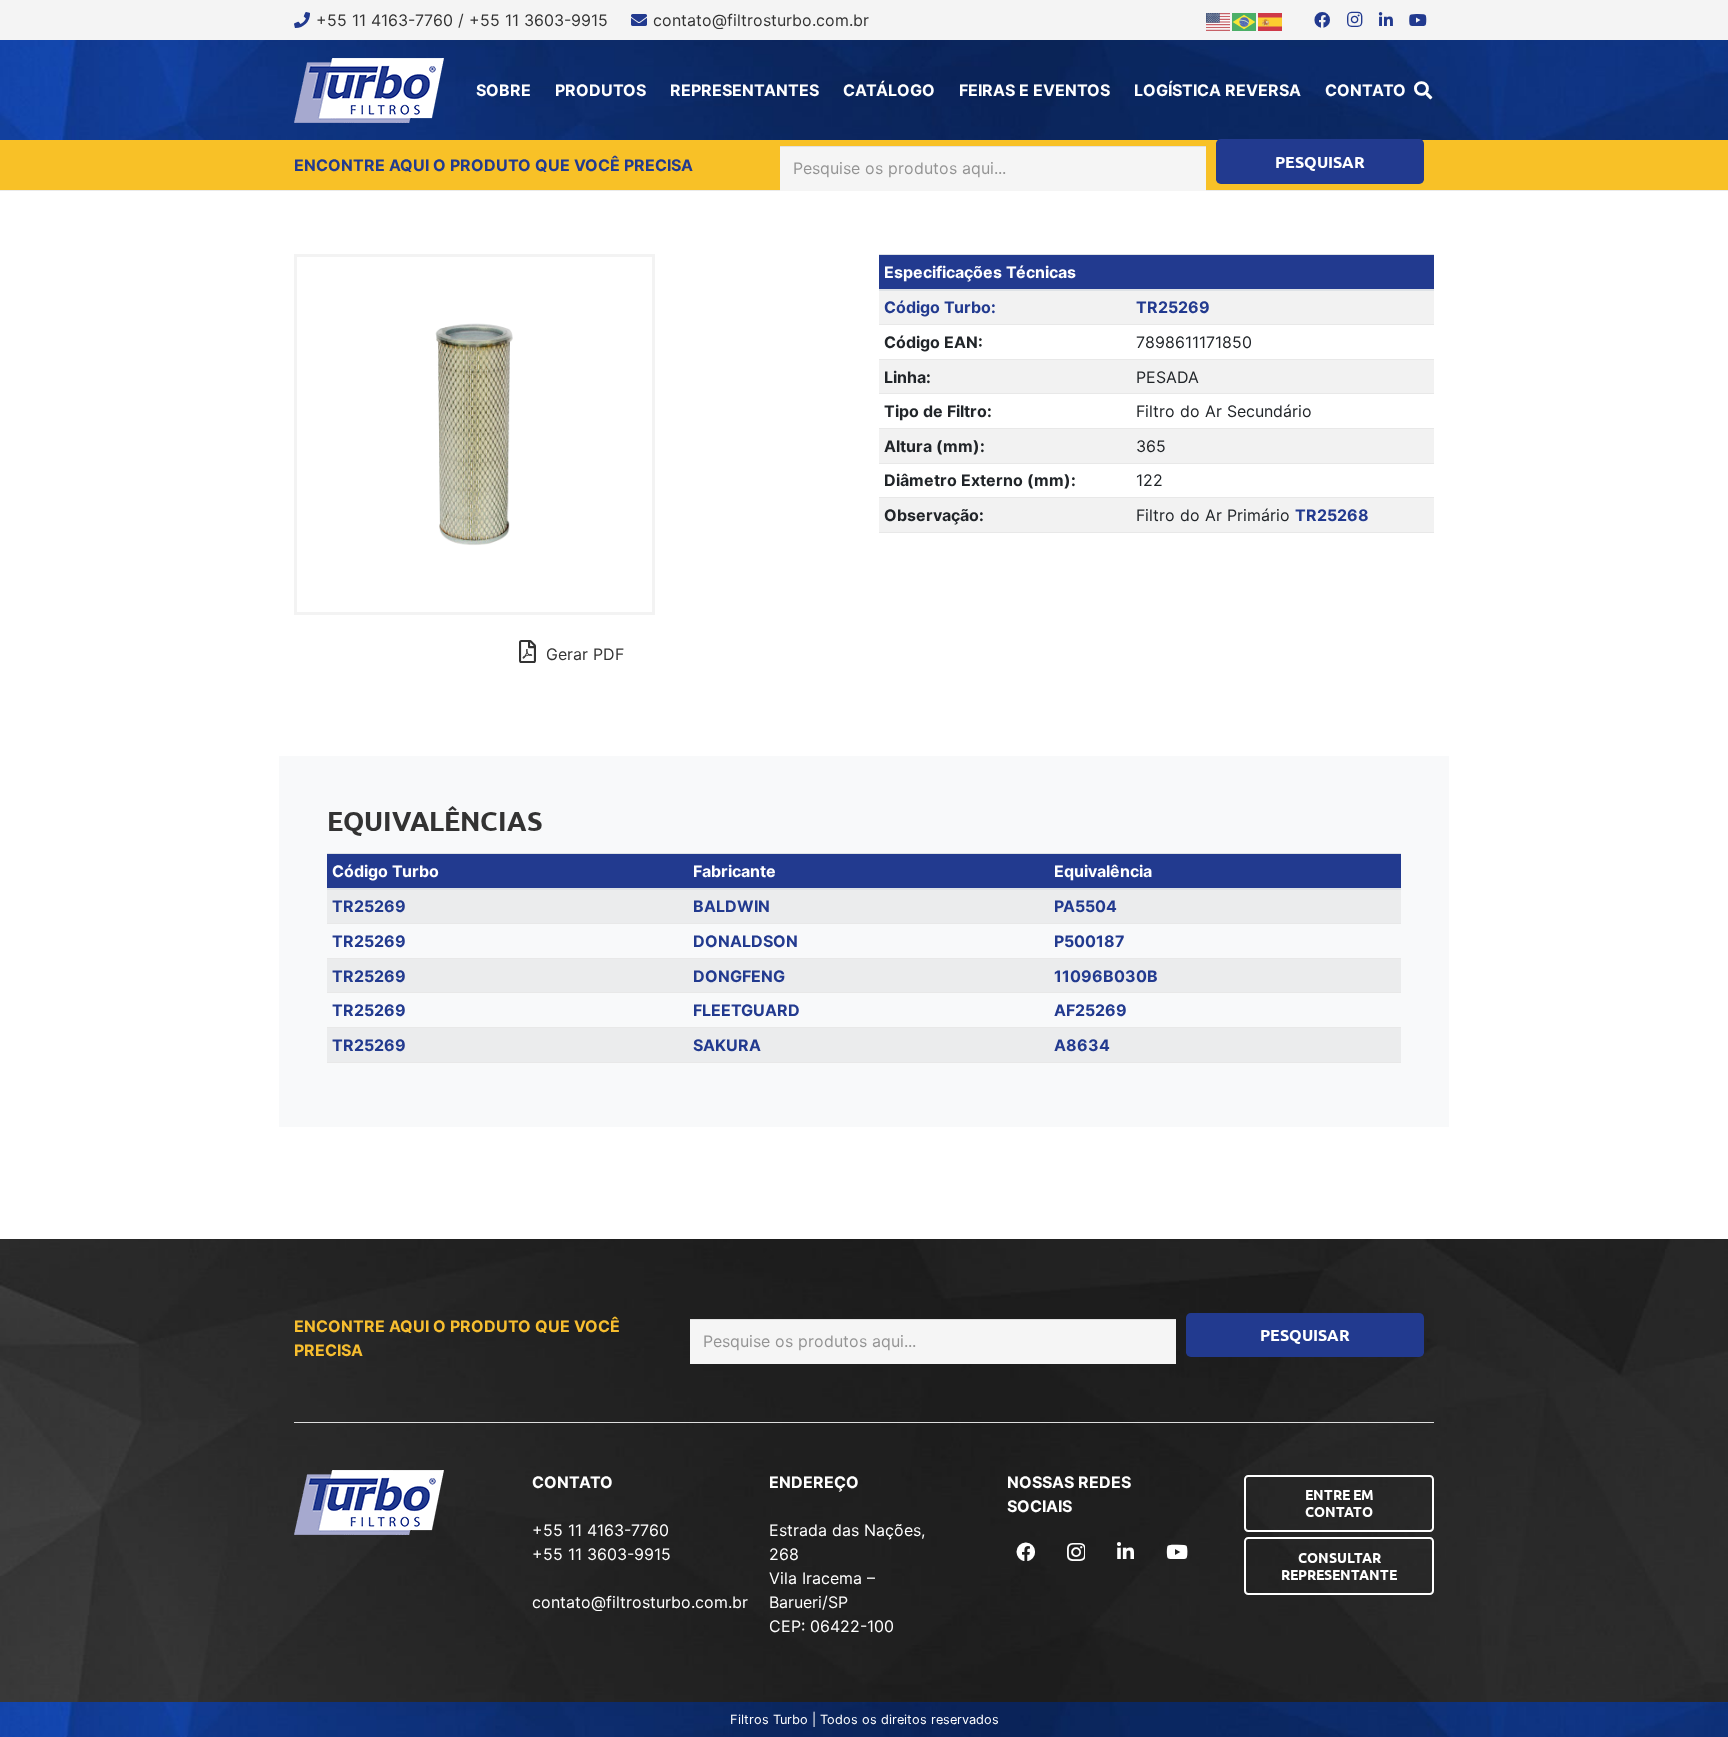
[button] (1423, 90)
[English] (1219, 20)
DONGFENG (739, 976)
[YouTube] (1418, 20)
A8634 (1082, 1045)
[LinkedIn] (1386, 20)
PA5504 (1085, 906)
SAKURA (727, 1045)
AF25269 (1090, 1010)
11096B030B (1106, 976)
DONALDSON (745, 941)
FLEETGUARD (746, 1010)
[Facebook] (1322, 20)
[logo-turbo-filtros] (369, 90)
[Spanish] (1271, 20)
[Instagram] (1354, 20)
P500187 (1089, 941)
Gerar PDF (582, 654)
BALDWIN (731, 906)
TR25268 (1332, 515)
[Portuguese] (1245, 20)
